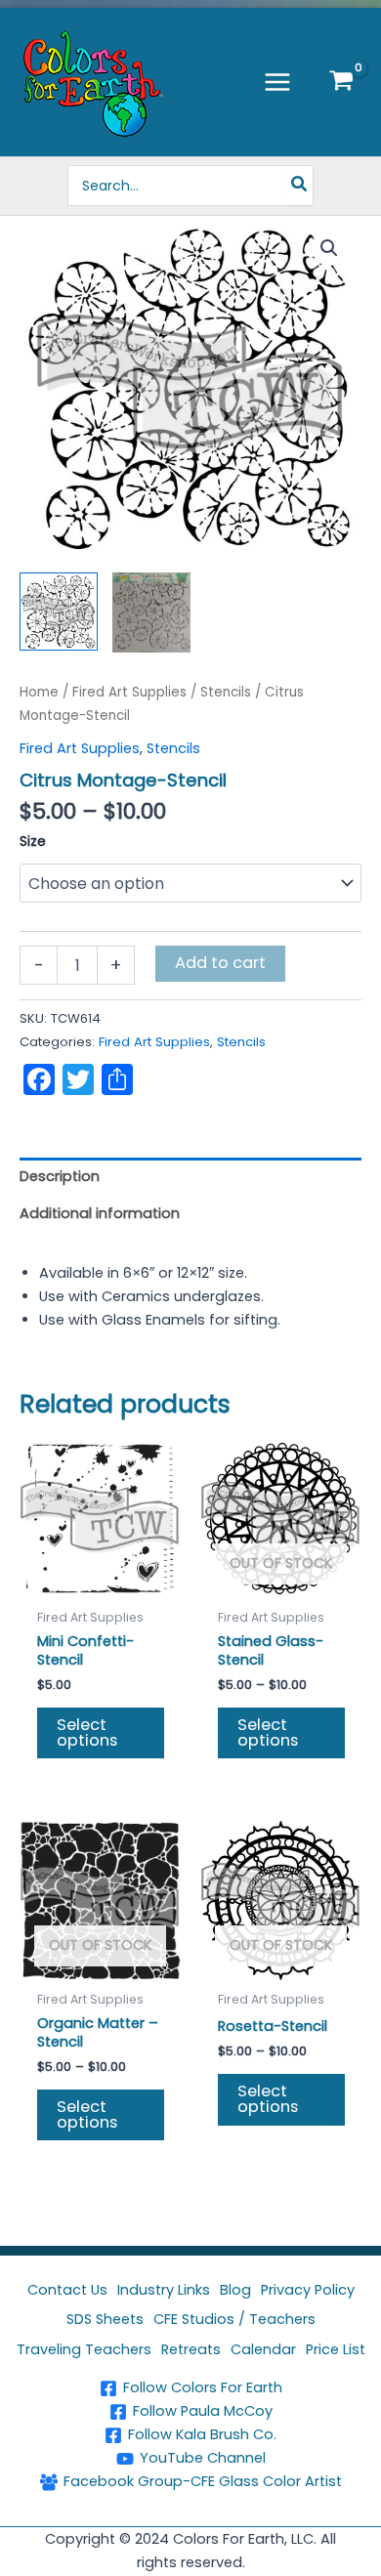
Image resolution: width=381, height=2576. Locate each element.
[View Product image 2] (151, 612)
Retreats (191, 2349)
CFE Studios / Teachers (234, 2319)
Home (39, 692)
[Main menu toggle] (277, 82)
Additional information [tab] (100, 1213)
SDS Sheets (105, 2319)
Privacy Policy (308, 2290)
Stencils (226, 692)
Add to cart (220, 963)
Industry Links (164, 2290)
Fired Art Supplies (129, 692)
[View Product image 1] (59, 612)
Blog (235, 2290)
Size (33, 841)
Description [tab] (60, 1176)
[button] (329, 248)
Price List (336, 2349)
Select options (87, 1732)
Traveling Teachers (84, 2349)
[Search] (300, 186)
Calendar (263, 2349)
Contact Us (67, 2290)
